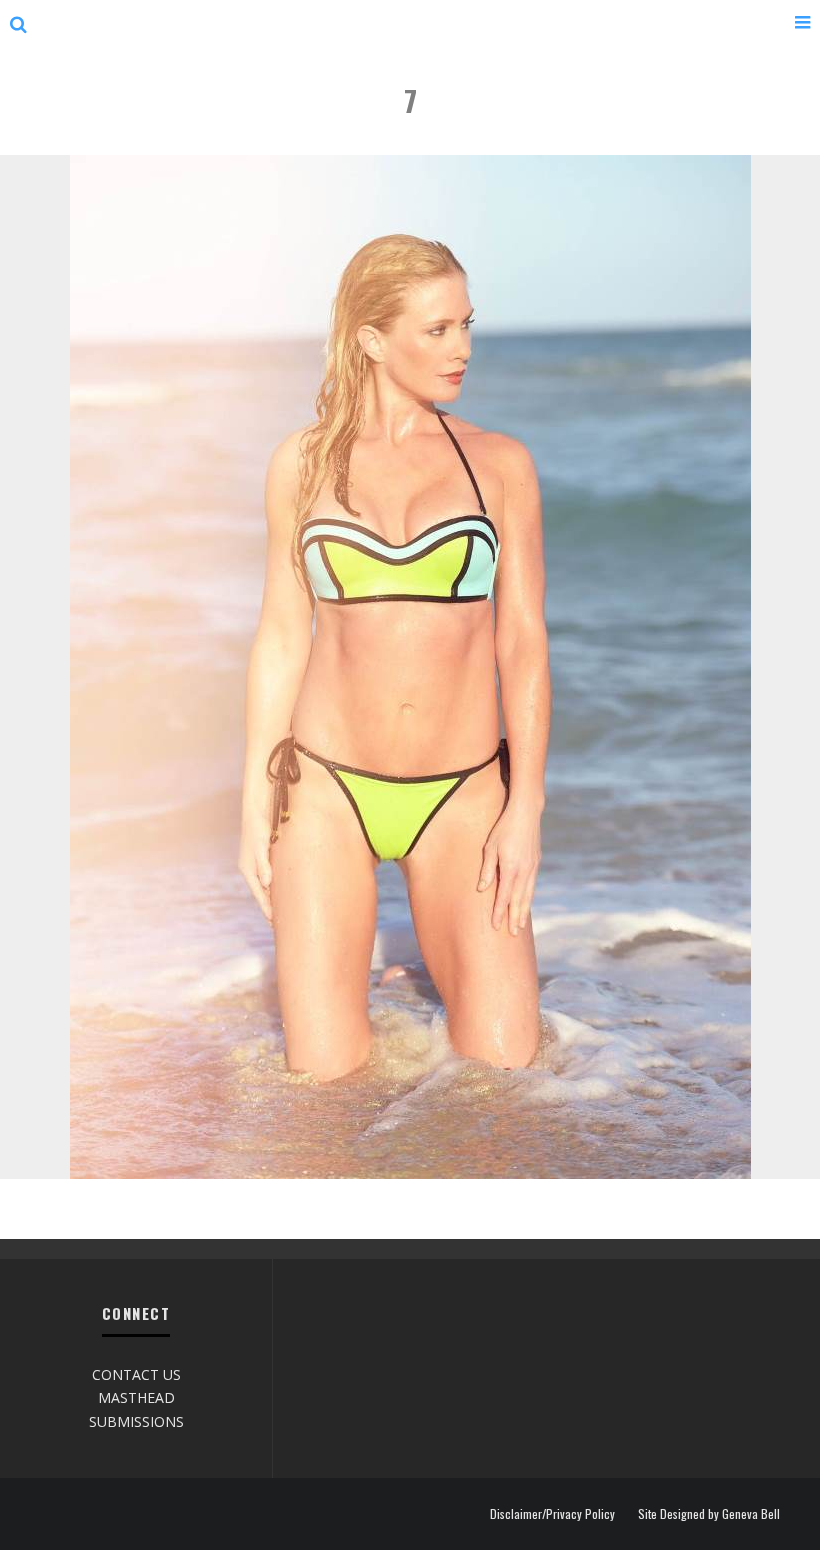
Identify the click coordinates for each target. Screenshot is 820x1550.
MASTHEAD (136, 1397)
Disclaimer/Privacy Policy (552, 1514)
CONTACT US (136, 1374)
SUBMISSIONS (136, 1421)
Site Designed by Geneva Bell (709, 1514)
